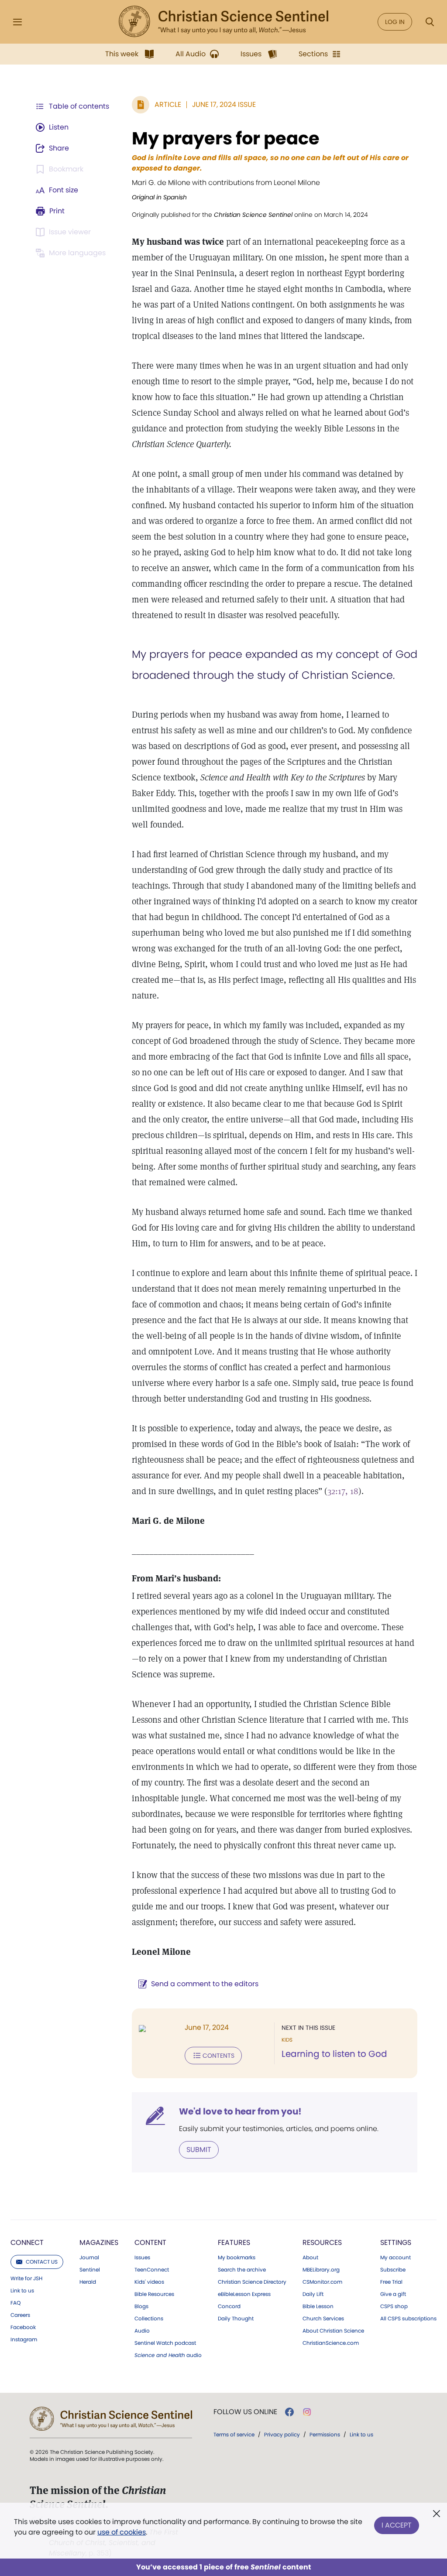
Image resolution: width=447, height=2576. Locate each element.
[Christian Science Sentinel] (223, 22)
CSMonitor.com (322, 2282)
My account (395, 2258)
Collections (149, 2319)
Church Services (323, 2319)
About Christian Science (333, 2331)
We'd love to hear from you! (240, 2111)
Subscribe (393, 2270)
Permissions (325, 2434)
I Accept (397, 2525)
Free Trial (391, 2282)
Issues (142, 2258)
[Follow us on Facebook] (289, 2412)
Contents (218, 2056)
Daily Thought (236, 2319)
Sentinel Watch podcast (165, 2343)
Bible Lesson (318, 2306)
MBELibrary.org (321, 2270)
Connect (27, 2242)
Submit (199, 2150)
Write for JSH (26, 2278)
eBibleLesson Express (244, 2294)
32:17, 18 (343, 1491)
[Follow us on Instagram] (307, 2412)
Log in (395, 22)
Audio (142, 2331)
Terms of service (234, 2434)
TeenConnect (152, 2270)
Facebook (23, 2327)
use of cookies (122, 2532)
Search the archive (242, 2270)
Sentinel (90, 2270)
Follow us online (245, 2412)
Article (168, 104)
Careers (20, 2315)
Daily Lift (313, 2294)
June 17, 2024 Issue (224, 104)
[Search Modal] (430, 22)
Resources (322, 2242)
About (310, 2258)
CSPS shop (394, 2306)
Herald (88, 2282)
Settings (396, 2242)
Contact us (42, 2262)
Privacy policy (282, 2434)
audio (168, 2355)
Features (234, 2242)
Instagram (24, 2340)
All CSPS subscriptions (408, 2319)
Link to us (22, 2291)
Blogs (141, 2306)
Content (150, 2242)
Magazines (99, 2242)
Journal (89, 2258)
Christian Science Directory (252, 2282)
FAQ (15, 2303)
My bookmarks (237, 2258)
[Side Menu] (17, 22)
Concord (229, 2306)
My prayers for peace (226, 138)
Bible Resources (154, 2294)
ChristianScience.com (331, 2343)
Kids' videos (149, 2282)
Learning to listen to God (334, 2054)
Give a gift (393, 2294)
